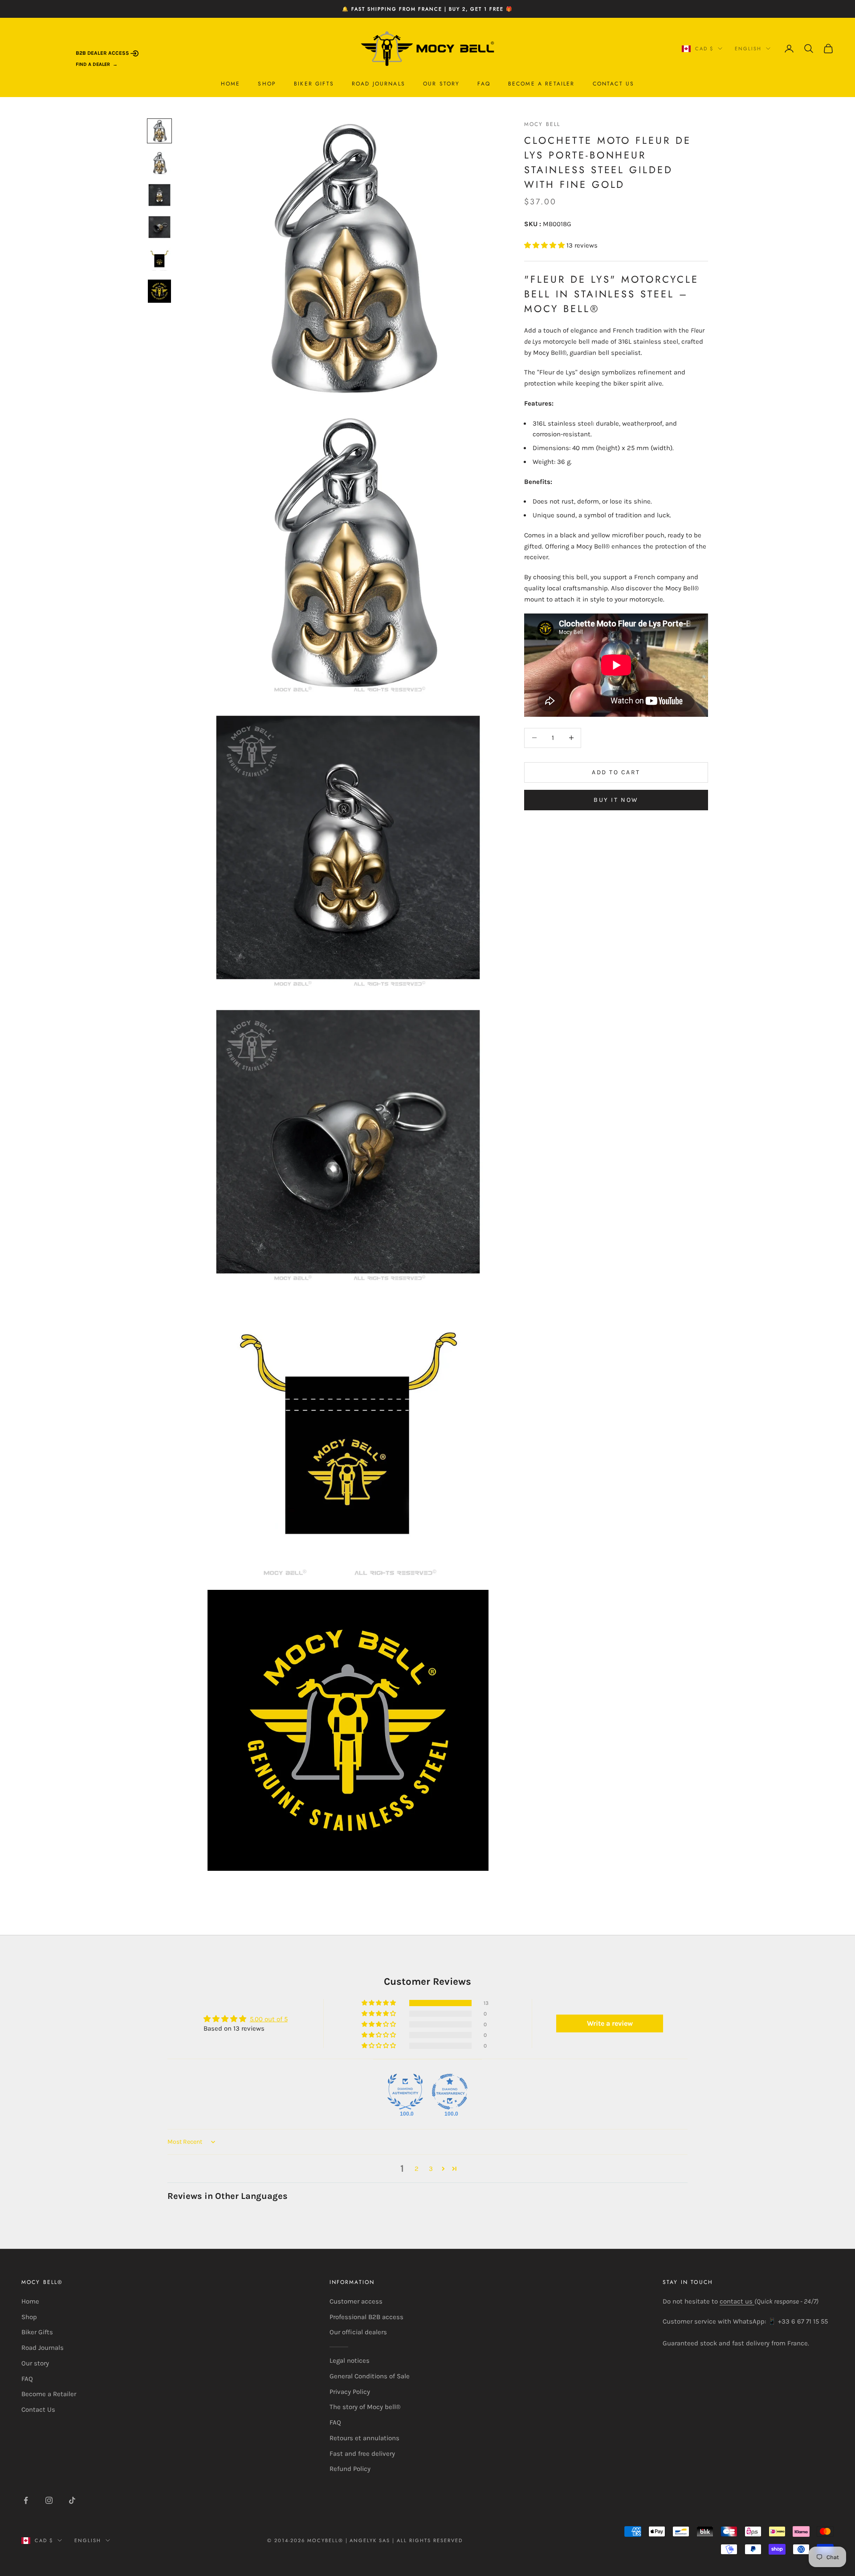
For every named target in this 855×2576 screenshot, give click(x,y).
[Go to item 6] (159, 291)
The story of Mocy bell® (365, 2407)
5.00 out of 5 (269, 2019)
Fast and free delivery (362, 2454)
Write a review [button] (610, 2023)
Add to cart (616, 772)
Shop (267, 84)
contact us (737, 2301)
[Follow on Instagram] (49, 2500)
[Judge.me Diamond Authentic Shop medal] (405, 2092)
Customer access (356, 2301)
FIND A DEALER (93, 64)
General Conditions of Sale (370, 2376)
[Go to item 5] (159, 259)
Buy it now (616, 800)
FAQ (484, 84)
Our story (441, 84)
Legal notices (350, 2361)
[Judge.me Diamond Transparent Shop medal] (450, 2092)
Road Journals (379, 84)
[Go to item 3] (159, 195)
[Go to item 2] (159, 163)
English (748, 49)
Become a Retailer (541, 84)
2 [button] (417, 2169)
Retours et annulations (364, 2438)
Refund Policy (350, 2469)
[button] (545, 245)
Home (231, 84)
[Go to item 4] (159, 227)
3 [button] (431, 2169)
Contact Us (614, 84)
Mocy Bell (542, 124)
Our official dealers (358, 2332)
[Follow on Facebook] (26, 2500)
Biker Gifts (314, 84)
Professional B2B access (366, 2317)
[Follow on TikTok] (72, 2500)
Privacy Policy (350, 2392)
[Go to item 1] (159, 131)
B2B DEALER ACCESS (103, 53)
